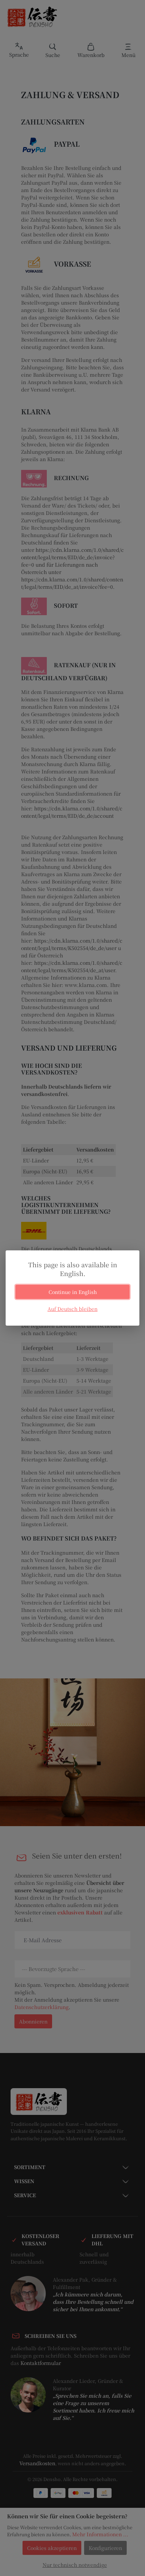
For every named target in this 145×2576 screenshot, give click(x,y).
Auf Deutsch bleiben (72, 1309)
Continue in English (73, 1292)
